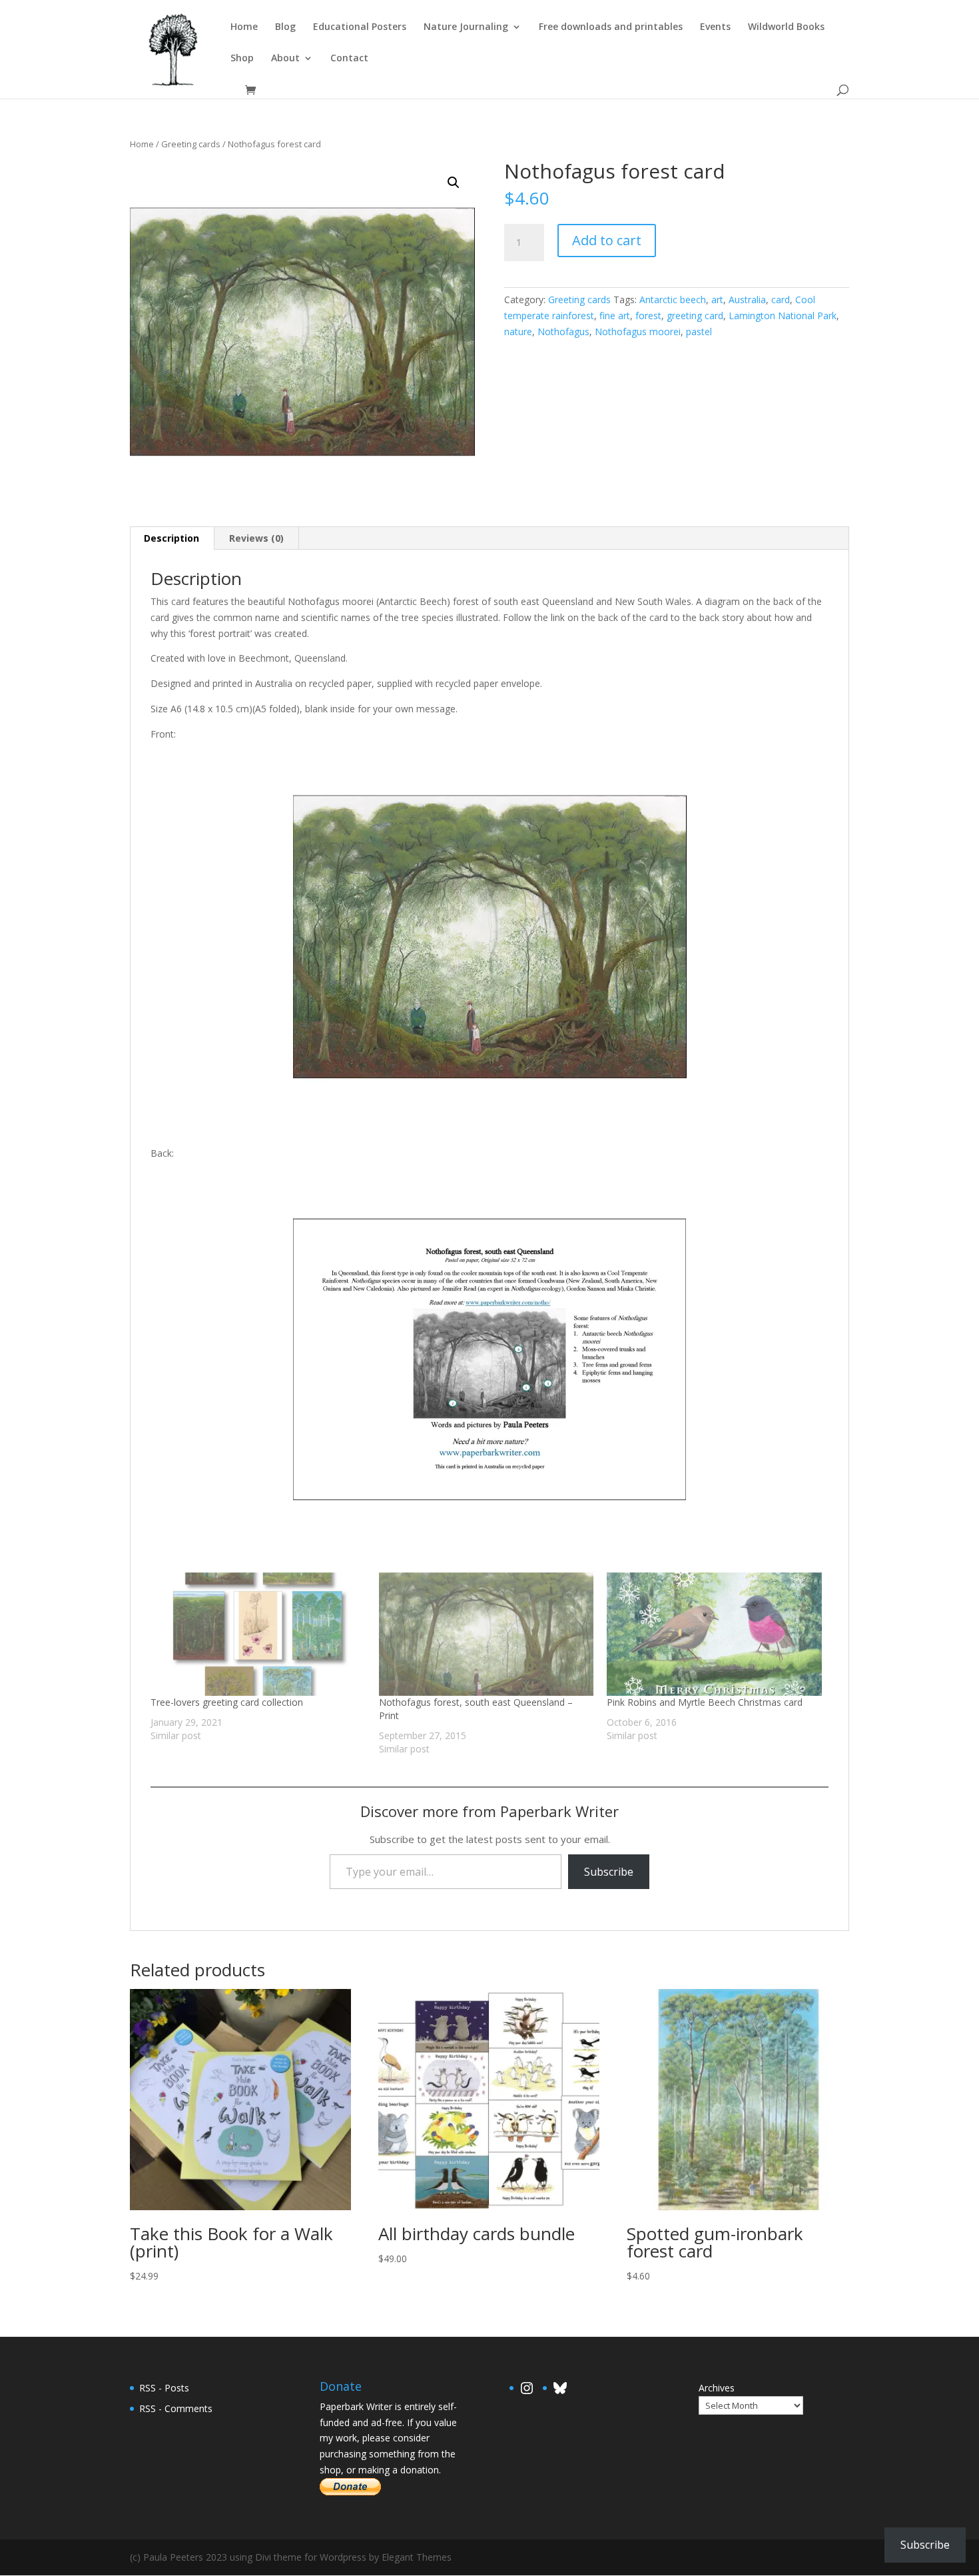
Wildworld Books (786, 27)
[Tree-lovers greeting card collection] (258, 1634)
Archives (717, 2388)
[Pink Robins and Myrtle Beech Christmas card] (714, 1634)
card (781, 300)
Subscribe (609, 1872)
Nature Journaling (466, 27)
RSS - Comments (176, 2408)
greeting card (695, 316)
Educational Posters (360, 27)
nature (518, 331)
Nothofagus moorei (638, 331)
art (717, 300)
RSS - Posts (164, 2388)
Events (715, 27)
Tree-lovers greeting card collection (227, 1702)
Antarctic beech (673, 300)
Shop (242, 59)
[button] (454, 183)
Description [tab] (171, 538)
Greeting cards (191, 144)
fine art (615, 316)
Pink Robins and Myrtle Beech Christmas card (705, 1702)
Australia (747, 300)
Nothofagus (563, 331)
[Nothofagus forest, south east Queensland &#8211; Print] (487, 1634)
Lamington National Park (783, 316)
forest (648, 316)
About (285, 59)
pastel (699, 331)
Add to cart (607, 240)
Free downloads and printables (611, 27)
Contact (349, 59)
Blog (285, 27)
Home (244, 27)
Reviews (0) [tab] (256, 538)
